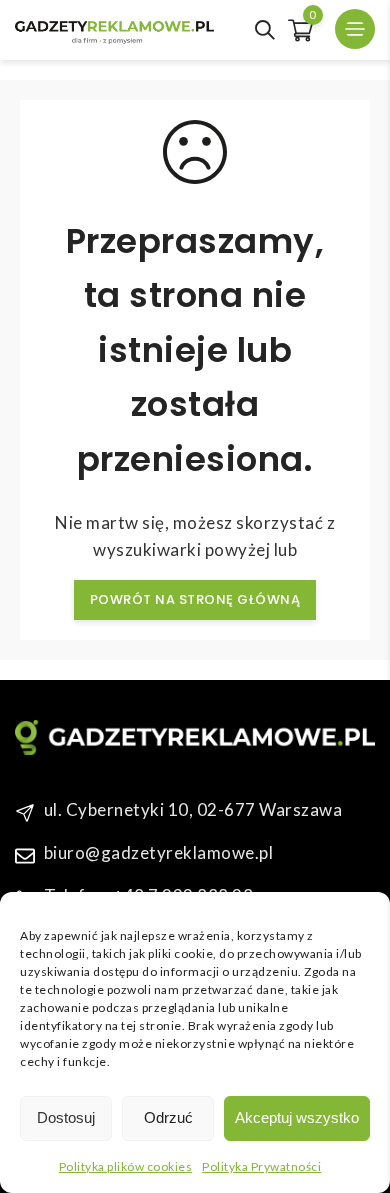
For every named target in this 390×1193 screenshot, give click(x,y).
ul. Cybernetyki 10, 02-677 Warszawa (193, 809)
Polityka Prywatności (261, 1166)
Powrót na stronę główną (195, 599)
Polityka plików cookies (126, 1166)
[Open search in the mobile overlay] (265, 30)
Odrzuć (168, 1117)
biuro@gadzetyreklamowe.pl (159, 852)
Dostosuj (66, 1117)
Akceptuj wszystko (297, 1117)
